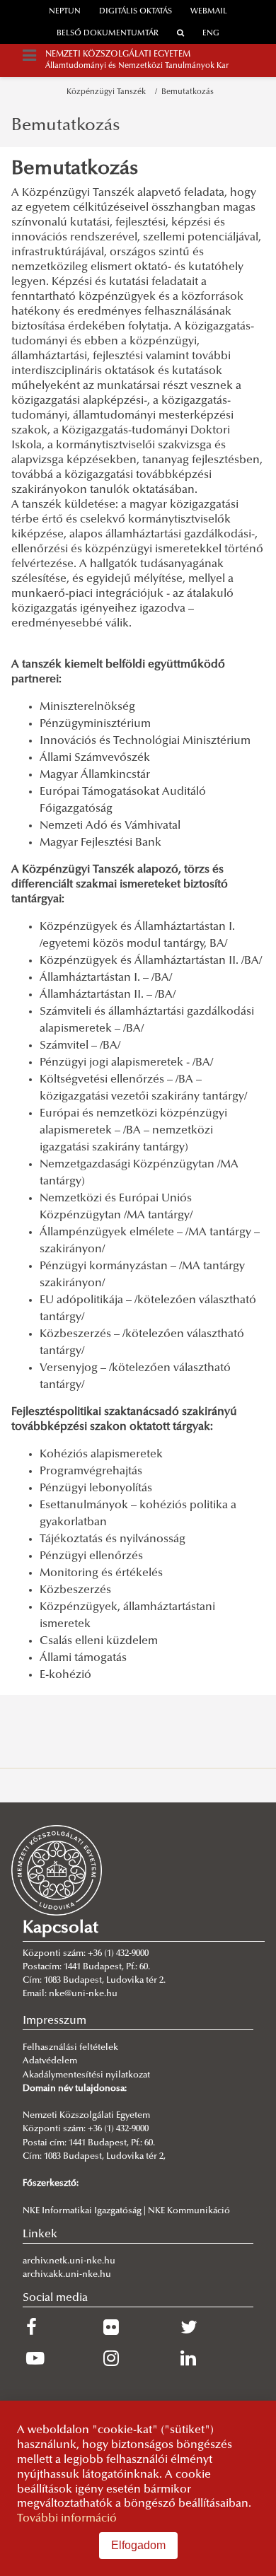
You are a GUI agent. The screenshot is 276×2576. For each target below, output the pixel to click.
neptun (65, 12)
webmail (209, 12)
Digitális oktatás (136, 12)
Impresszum (54, 2021)
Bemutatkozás (188, 92)
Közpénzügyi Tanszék (108, 92)
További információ (67, 2519)
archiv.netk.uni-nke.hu (69, 2261)
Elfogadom (138, 2545)
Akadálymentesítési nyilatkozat (86, 2075)
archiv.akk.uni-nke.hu (67, 2275)
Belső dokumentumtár (108, 34)
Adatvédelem (50, 2061)
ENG (211, 34)
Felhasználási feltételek (70, 2048)
